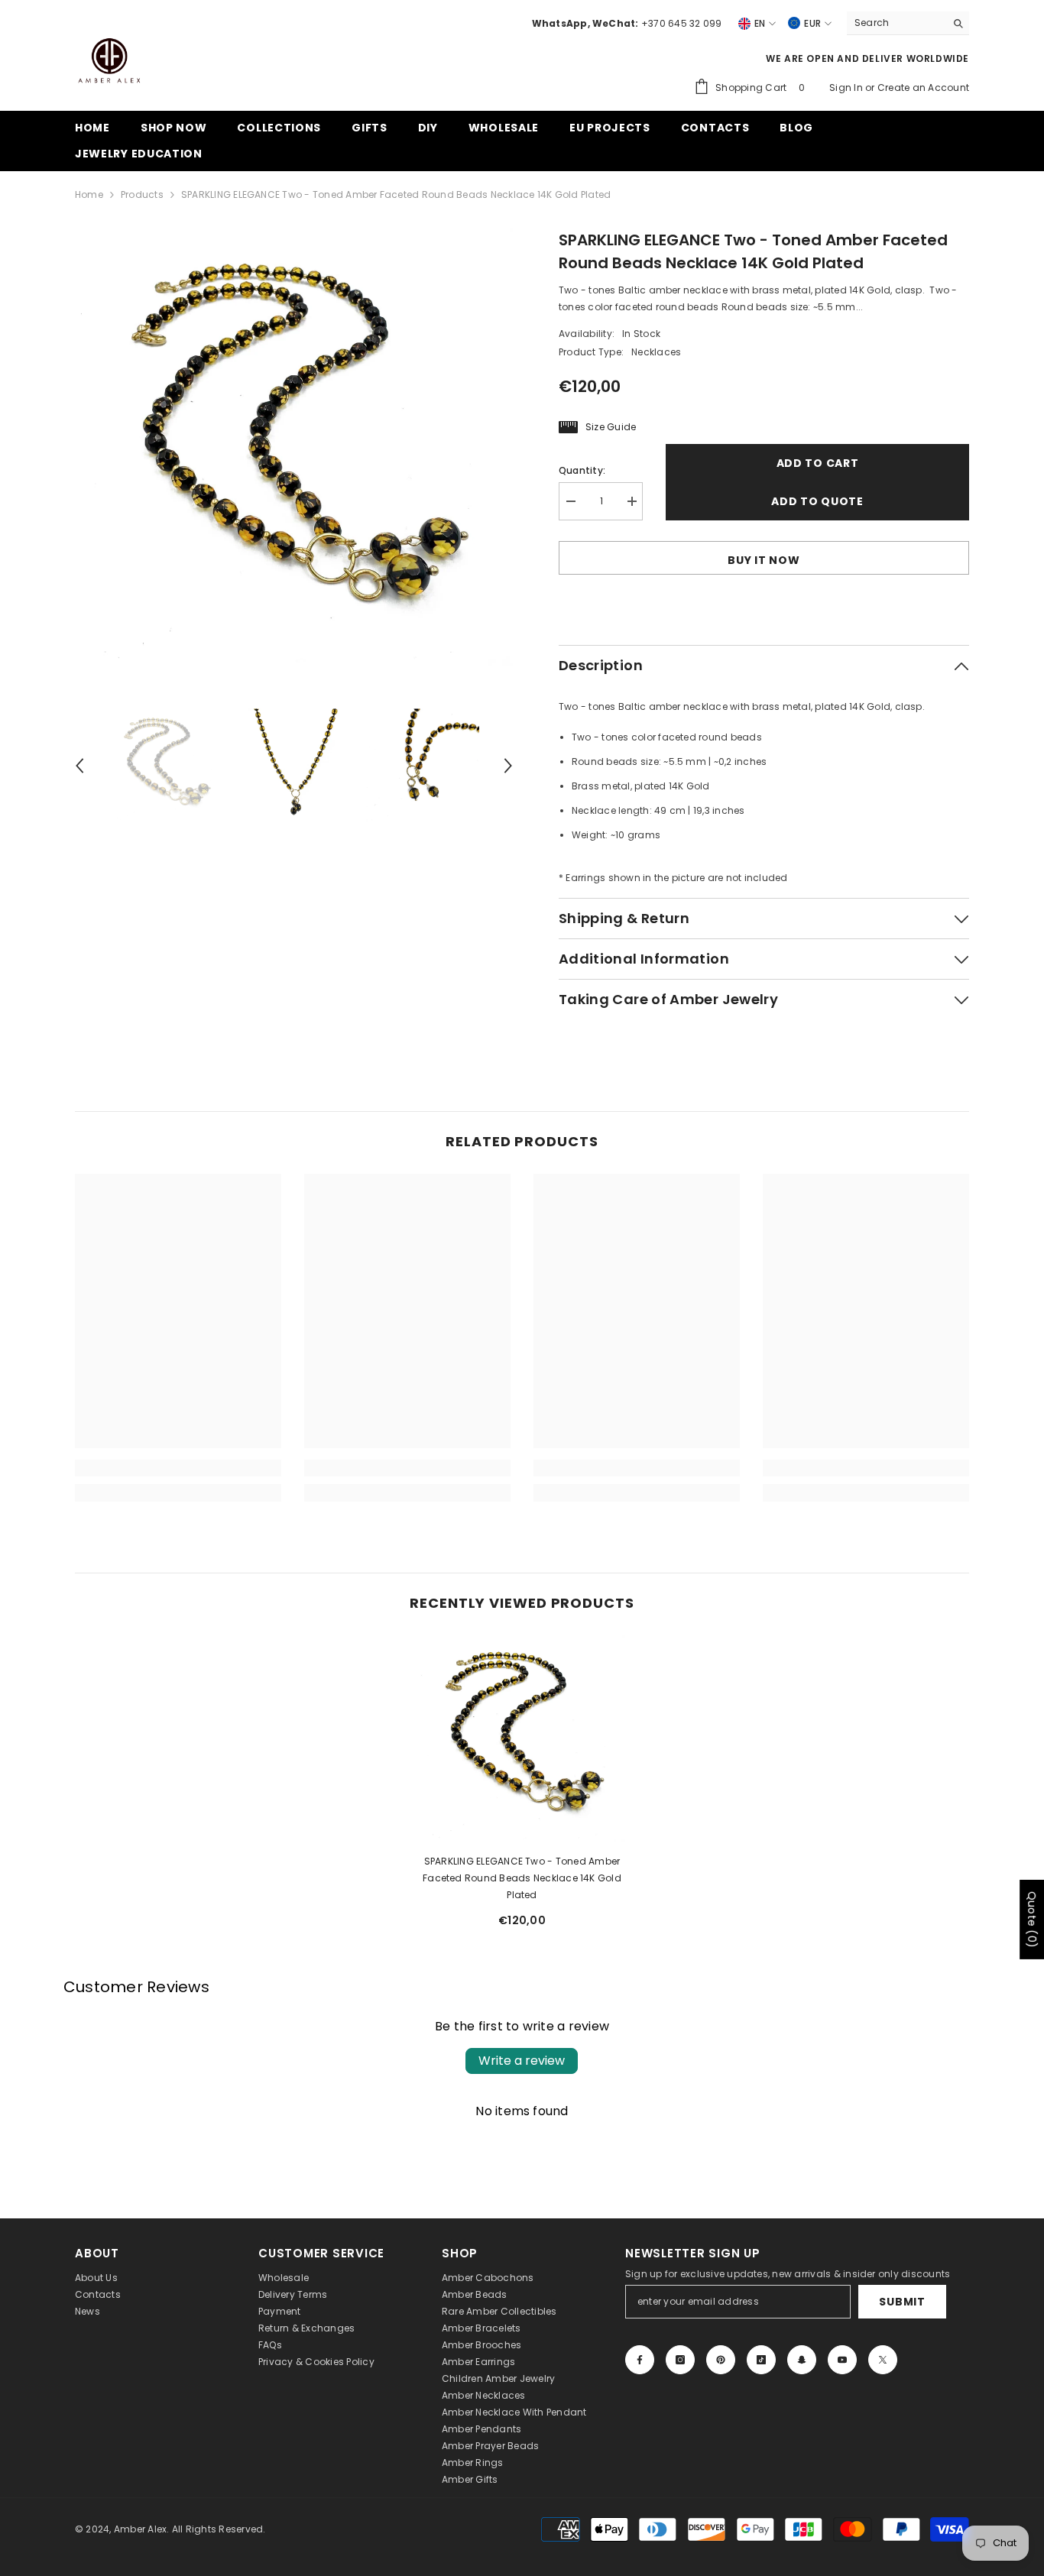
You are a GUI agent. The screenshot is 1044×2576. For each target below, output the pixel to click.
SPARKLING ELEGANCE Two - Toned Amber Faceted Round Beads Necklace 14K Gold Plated (522, 1878)
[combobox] (896, 23)
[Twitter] (883, 2360)
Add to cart (818, 463)
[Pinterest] (721, 2360)
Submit (902, 2302)
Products (142, 194)
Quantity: (582, 470)
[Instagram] (680, 2360)
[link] (178, 1468)
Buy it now (764, 560)
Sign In (847, 87)
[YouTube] (842, 2360)
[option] (294, 447)
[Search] (908, 23)
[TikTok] (761, 2360)
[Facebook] (640, 2360)
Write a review (522, 2061)
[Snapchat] (802, 2360)
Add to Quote (817, 501)
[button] (79, 766)
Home (89, 194)
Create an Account (923, 87)
